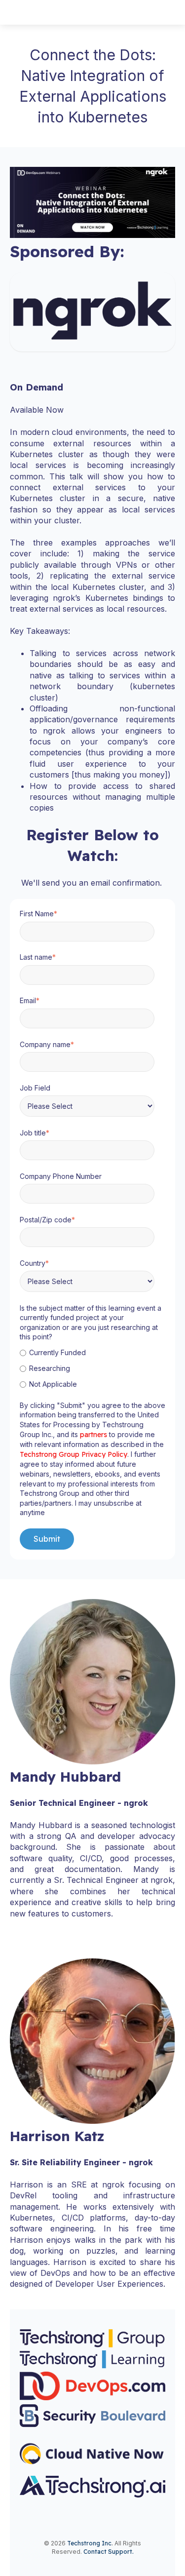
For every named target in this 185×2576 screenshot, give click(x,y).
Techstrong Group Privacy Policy (74, 1454)
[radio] (91, 1352)
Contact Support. (109, 2552)
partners (94, 1435)
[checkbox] (91, 1368)
